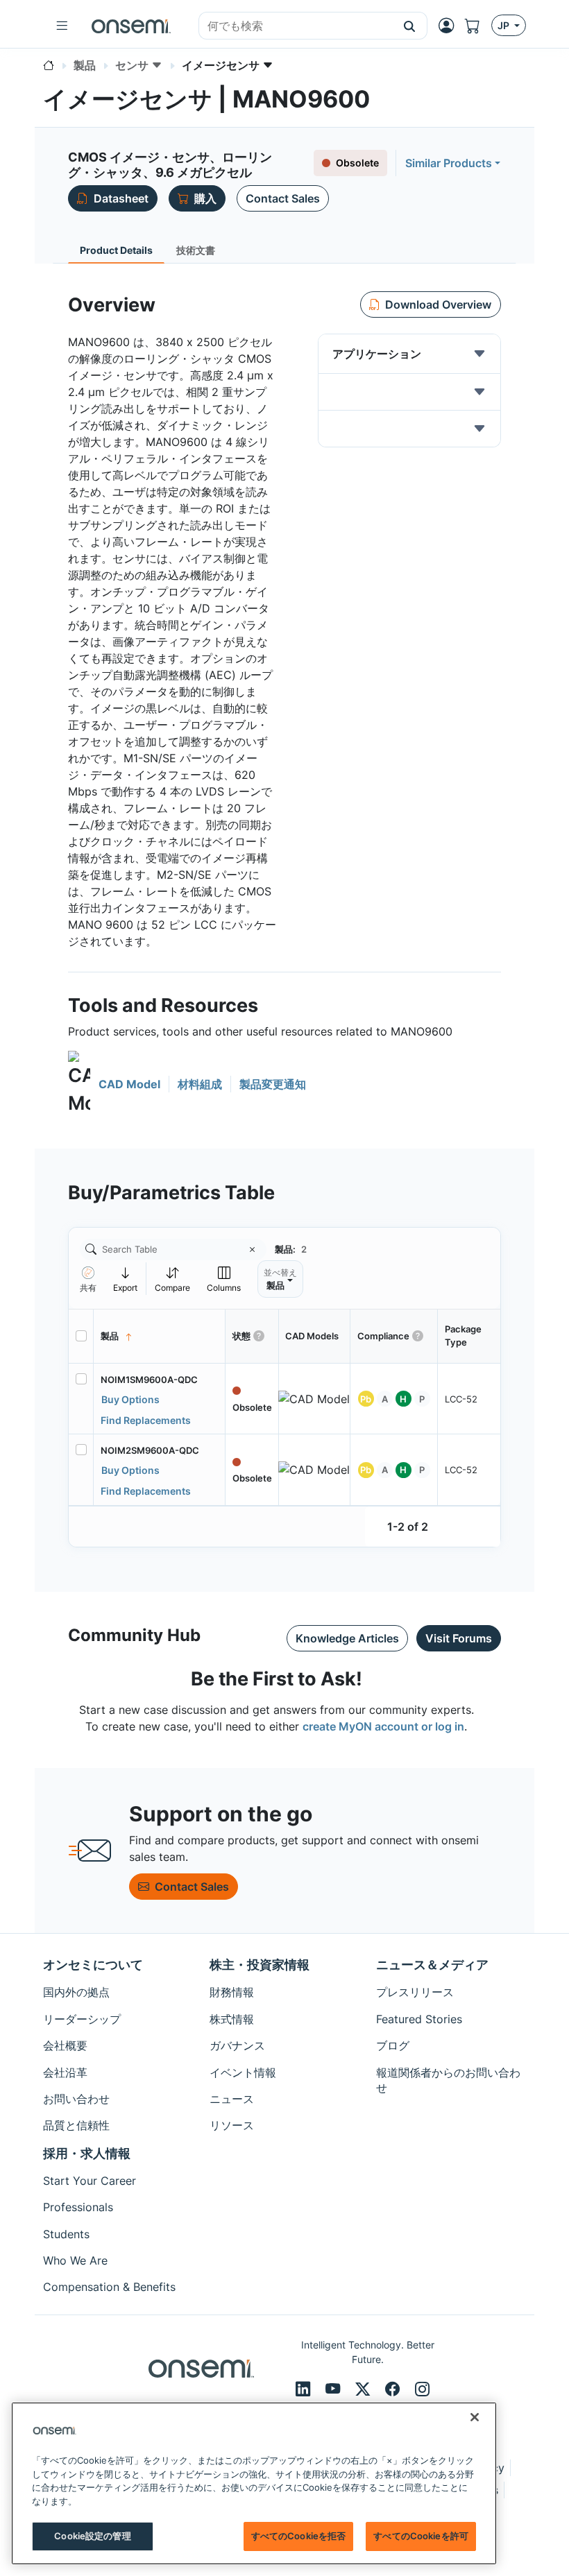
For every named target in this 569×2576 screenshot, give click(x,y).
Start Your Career (90, 2181)
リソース (232, 2125)
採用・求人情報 (87, 2153)
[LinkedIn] (305, 2389)
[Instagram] (422, 2389)
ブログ (393, 2045)
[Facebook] (394, 2389)
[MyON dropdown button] (450, 26)
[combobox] (296, 26)
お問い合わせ (76, 2099)
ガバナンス (237, 2045)
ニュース (232, 2099)
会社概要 (65, 2045)
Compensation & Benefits (109, 2287)
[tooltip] (126, 1279)
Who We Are (75, 2260)
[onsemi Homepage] (131, 26)
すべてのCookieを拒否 (299, 2536)
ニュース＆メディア (432, 1965)
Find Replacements (146, 1420)
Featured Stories (419, 2019)
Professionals (78, 2207)
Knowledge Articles (347, 1638)
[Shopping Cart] (478, 26)
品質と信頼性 (76, 2125)
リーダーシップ (82, 2019)
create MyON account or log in (383, 1726)
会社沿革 (65, 2072)
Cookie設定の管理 (92, 2536)
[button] (410, 26)
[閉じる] (475, 2417)
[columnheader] (160, 1337)
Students (66, 2234)
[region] (254, 2483)
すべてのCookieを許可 (421, 2536)
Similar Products (449, 163)
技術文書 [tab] (196, 250)
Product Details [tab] (116, 250)
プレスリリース (415, 1992)
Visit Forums (459, 1638)
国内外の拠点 (76, 1992)
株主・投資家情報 (260, 1965)
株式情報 (232, 2019)
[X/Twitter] (365, 2389)
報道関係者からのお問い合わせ (448, 2080)
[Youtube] (335, 2389)
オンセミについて (93, 1965)
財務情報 (232, 1992)
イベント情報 (243, 2072)
